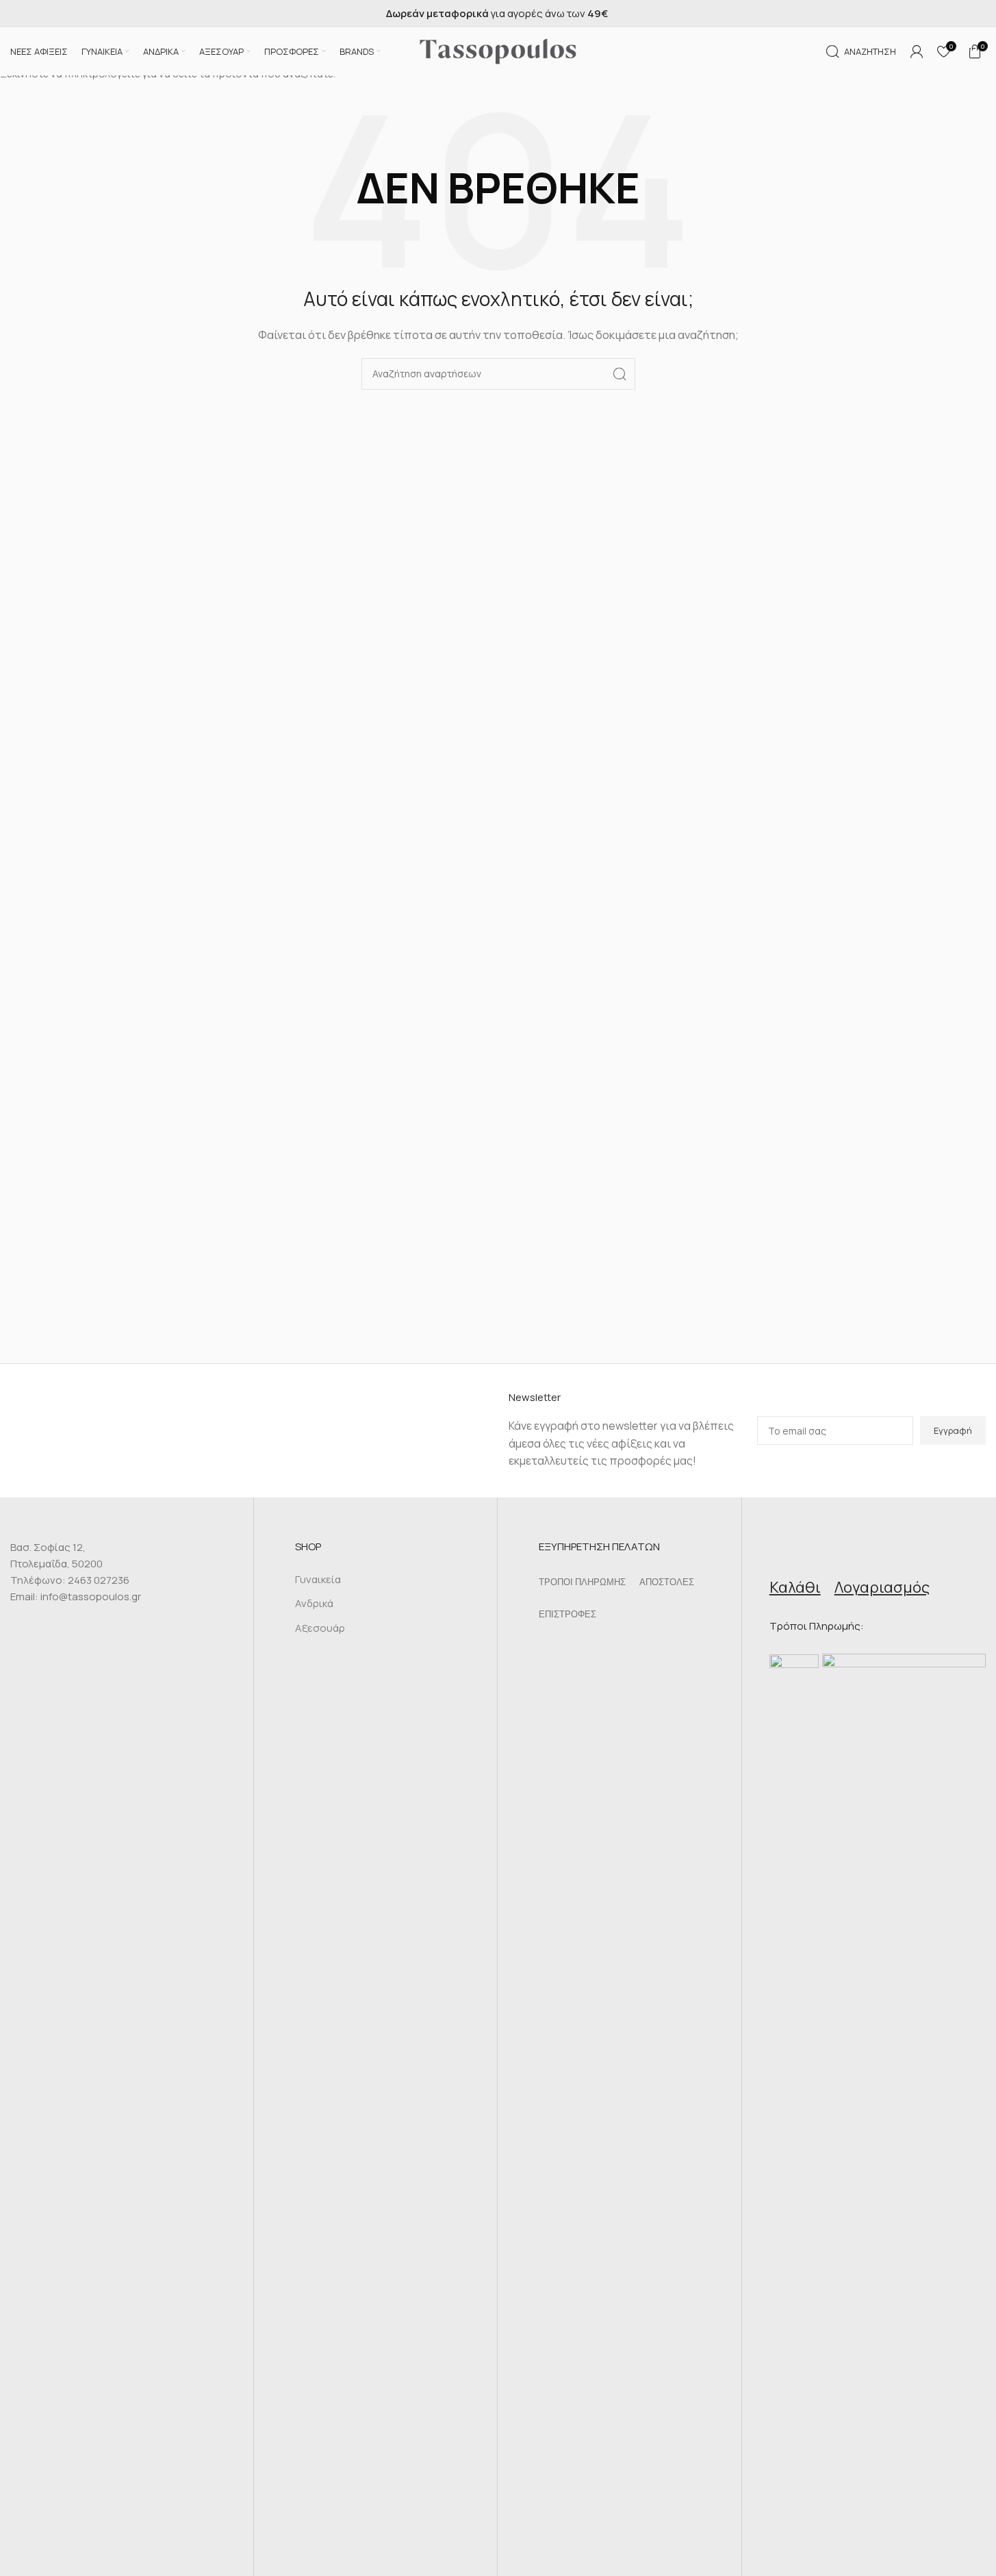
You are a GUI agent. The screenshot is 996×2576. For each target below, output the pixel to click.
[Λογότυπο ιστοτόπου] (498, 50)
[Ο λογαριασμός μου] (917, 51)
